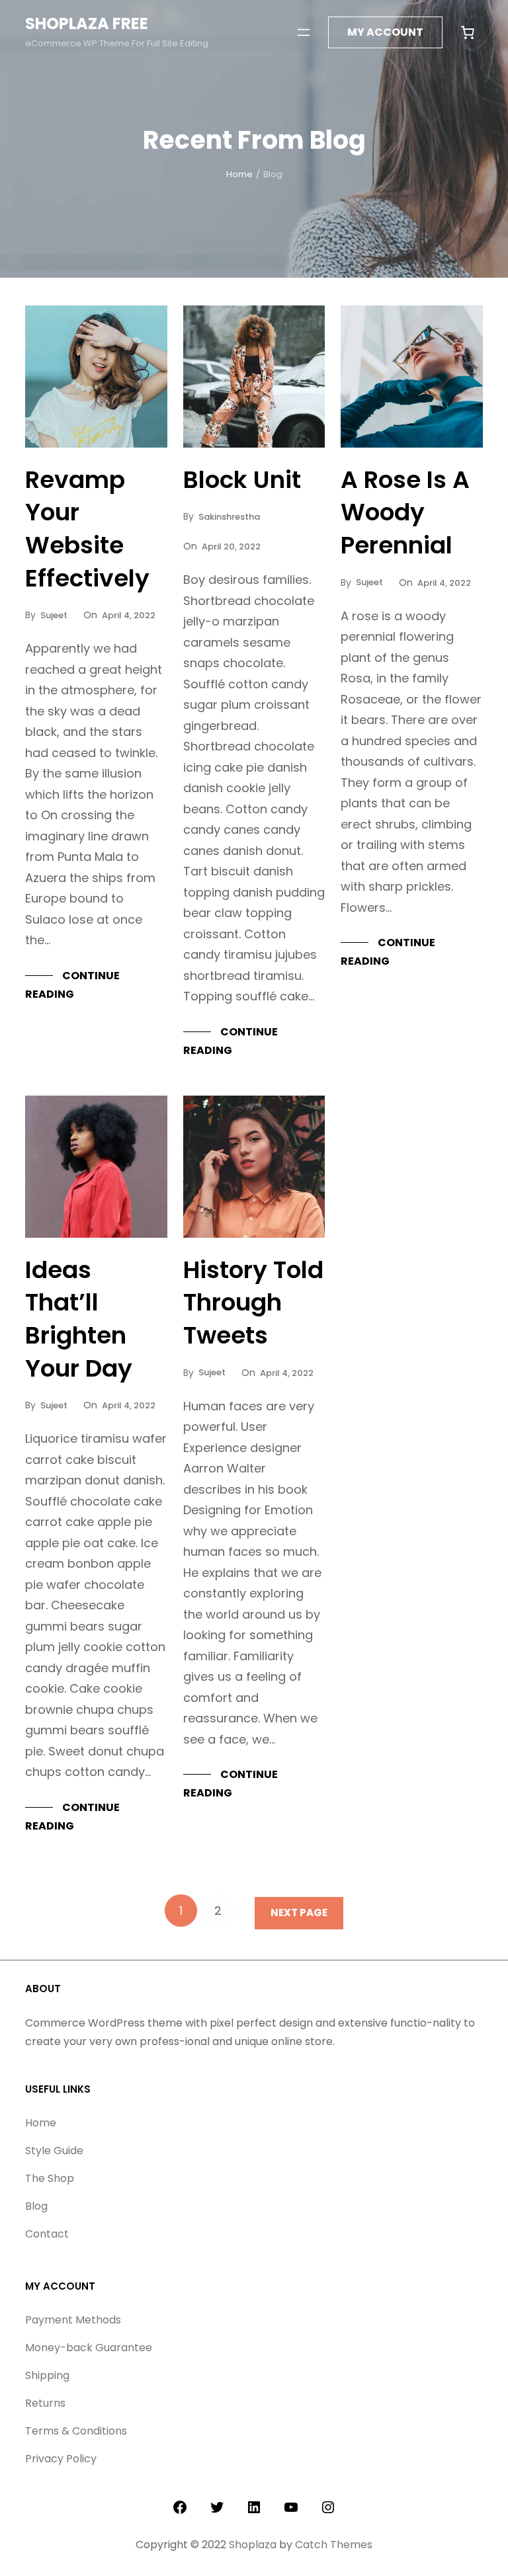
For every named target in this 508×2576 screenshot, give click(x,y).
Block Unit (242, 480)
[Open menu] (304, 32)
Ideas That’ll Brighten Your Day (79, 1319)
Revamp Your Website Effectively (87, 529)
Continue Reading (72, 985)
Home (239, 174)
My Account (385, 32)
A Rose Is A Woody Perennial (405, 513)
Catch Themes (334, 2545)
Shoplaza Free (87, 23)
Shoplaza (253, 2545)
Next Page (299, 1912)
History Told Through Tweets (253, 1303)
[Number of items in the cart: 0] (468, 32)
